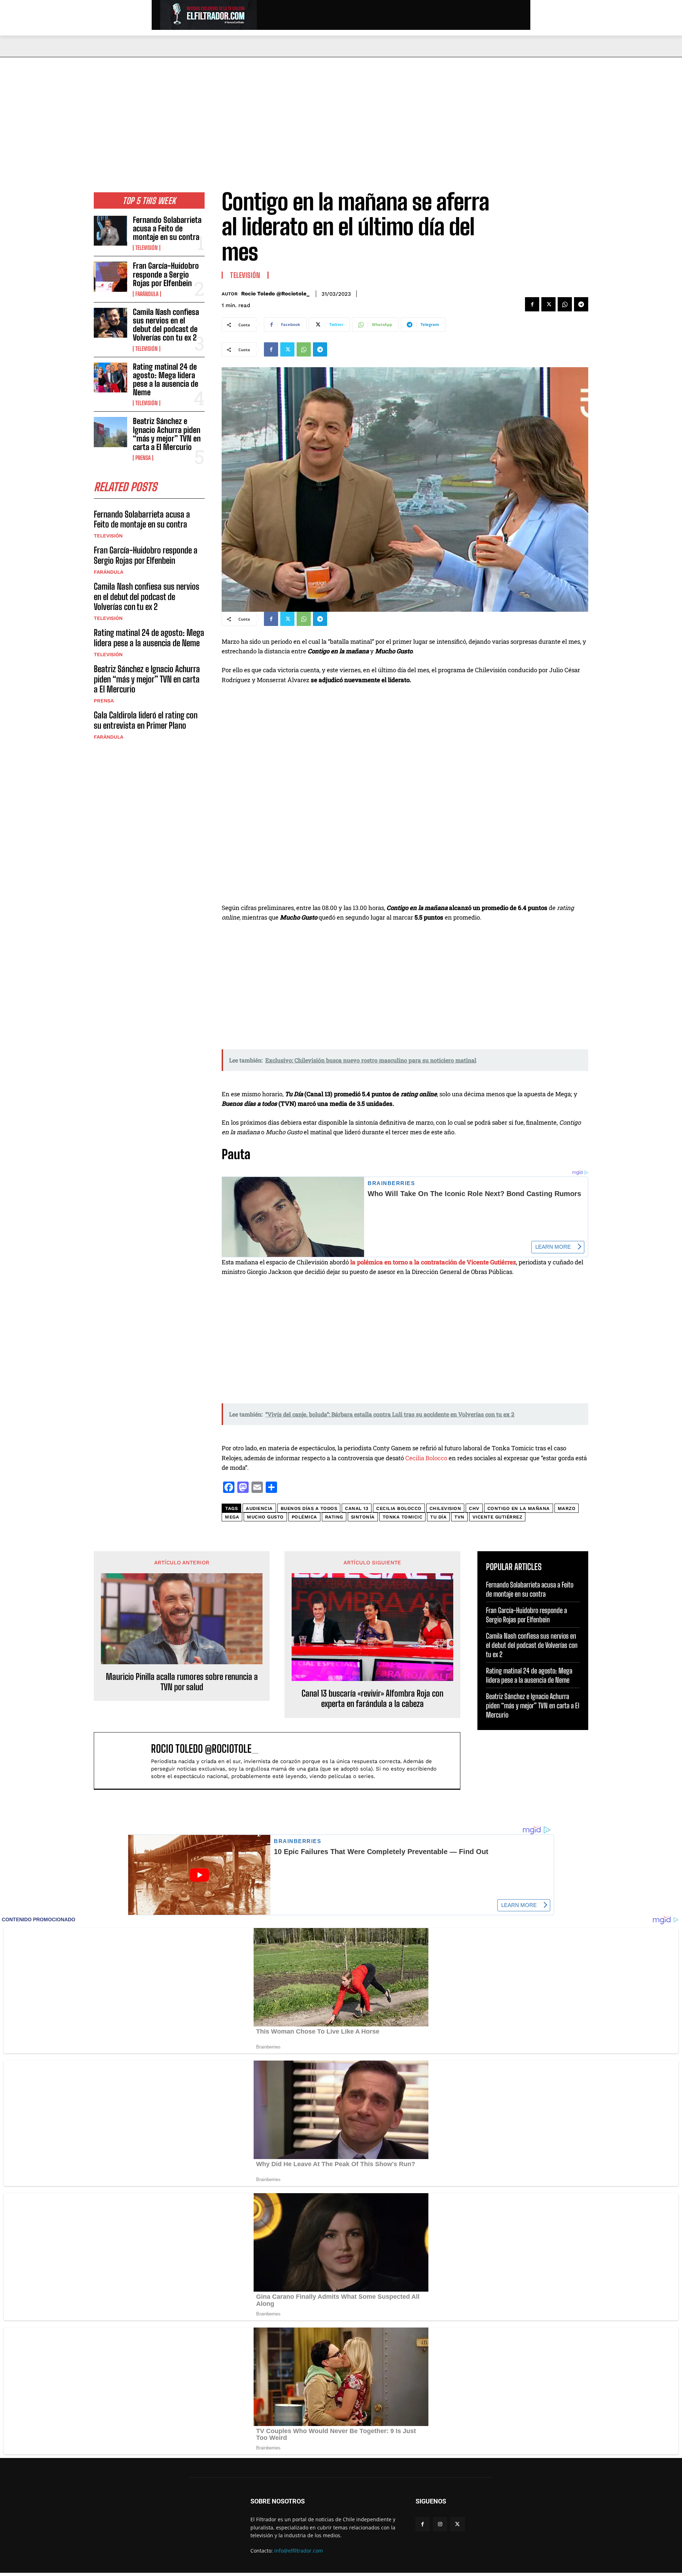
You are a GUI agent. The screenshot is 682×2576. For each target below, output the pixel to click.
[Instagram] (440, 2524)
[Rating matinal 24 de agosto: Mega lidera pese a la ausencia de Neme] (110, 377)
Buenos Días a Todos (309, 1508)
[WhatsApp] (565, 304)
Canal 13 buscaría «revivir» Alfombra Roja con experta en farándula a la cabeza (372, 1699)
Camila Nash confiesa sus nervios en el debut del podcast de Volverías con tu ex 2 (166, 325)
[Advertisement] (341, 111)
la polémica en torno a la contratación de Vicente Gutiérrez (433, 1262)
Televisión (147, 248)
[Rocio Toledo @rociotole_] (126, 1761)
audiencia (259, 1508)
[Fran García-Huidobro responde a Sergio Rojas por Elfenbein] (110, 277)
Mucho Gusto (265, 1517)
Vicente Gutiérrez (497, 1517)
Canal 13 (357, 1508)
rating (334, 1517)
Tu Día (438, 1517)
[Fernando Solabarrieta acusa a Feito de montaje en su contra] (110, 231)
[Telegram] (581, 304)
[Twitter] (548, 304)
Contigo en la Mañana (519, 1508)
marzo (567, 1508)
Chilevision (445, 1508)
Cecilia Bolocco (426, 1458)
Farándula (147, 294)
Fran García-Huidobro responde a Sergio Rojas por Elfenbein (166, 274)
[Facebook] (532, 304)
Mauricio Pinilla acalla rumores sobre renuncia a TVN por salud (182, 1682)
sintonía (363, 1517)
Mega (232, 1517)
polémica (304, 1517)
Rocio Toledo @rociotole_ (275, 294)
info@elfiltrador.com (299, 2551)
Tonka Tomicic (403, 1517)
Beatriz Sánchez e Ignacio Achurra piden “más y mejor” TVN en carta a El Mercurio (167, 434)
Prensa (143, 458)
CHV (474, 1508)
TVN (459, 1517)
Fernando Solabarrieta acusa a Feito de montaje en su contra (167, 228)
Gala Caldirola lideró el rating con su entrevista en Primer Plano (146, 720)
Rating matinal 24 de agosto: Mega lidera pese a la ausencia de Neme (166, 380)
